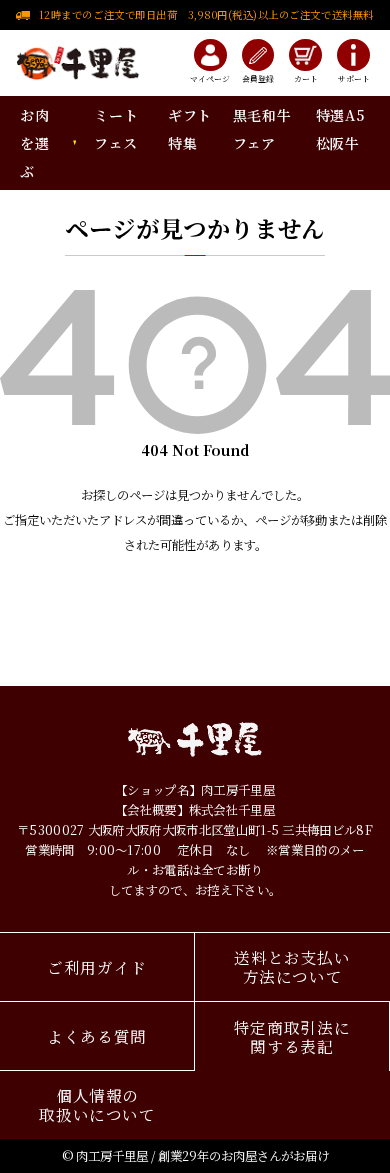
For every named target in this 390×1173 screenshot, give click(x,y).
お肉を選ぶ (34, 143)
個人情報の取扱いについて (97, 1104)
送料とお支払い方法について (292, 966)
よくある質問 (97, 1036)
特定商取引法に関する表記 (292, 1036)
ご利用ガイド (97, 967)
